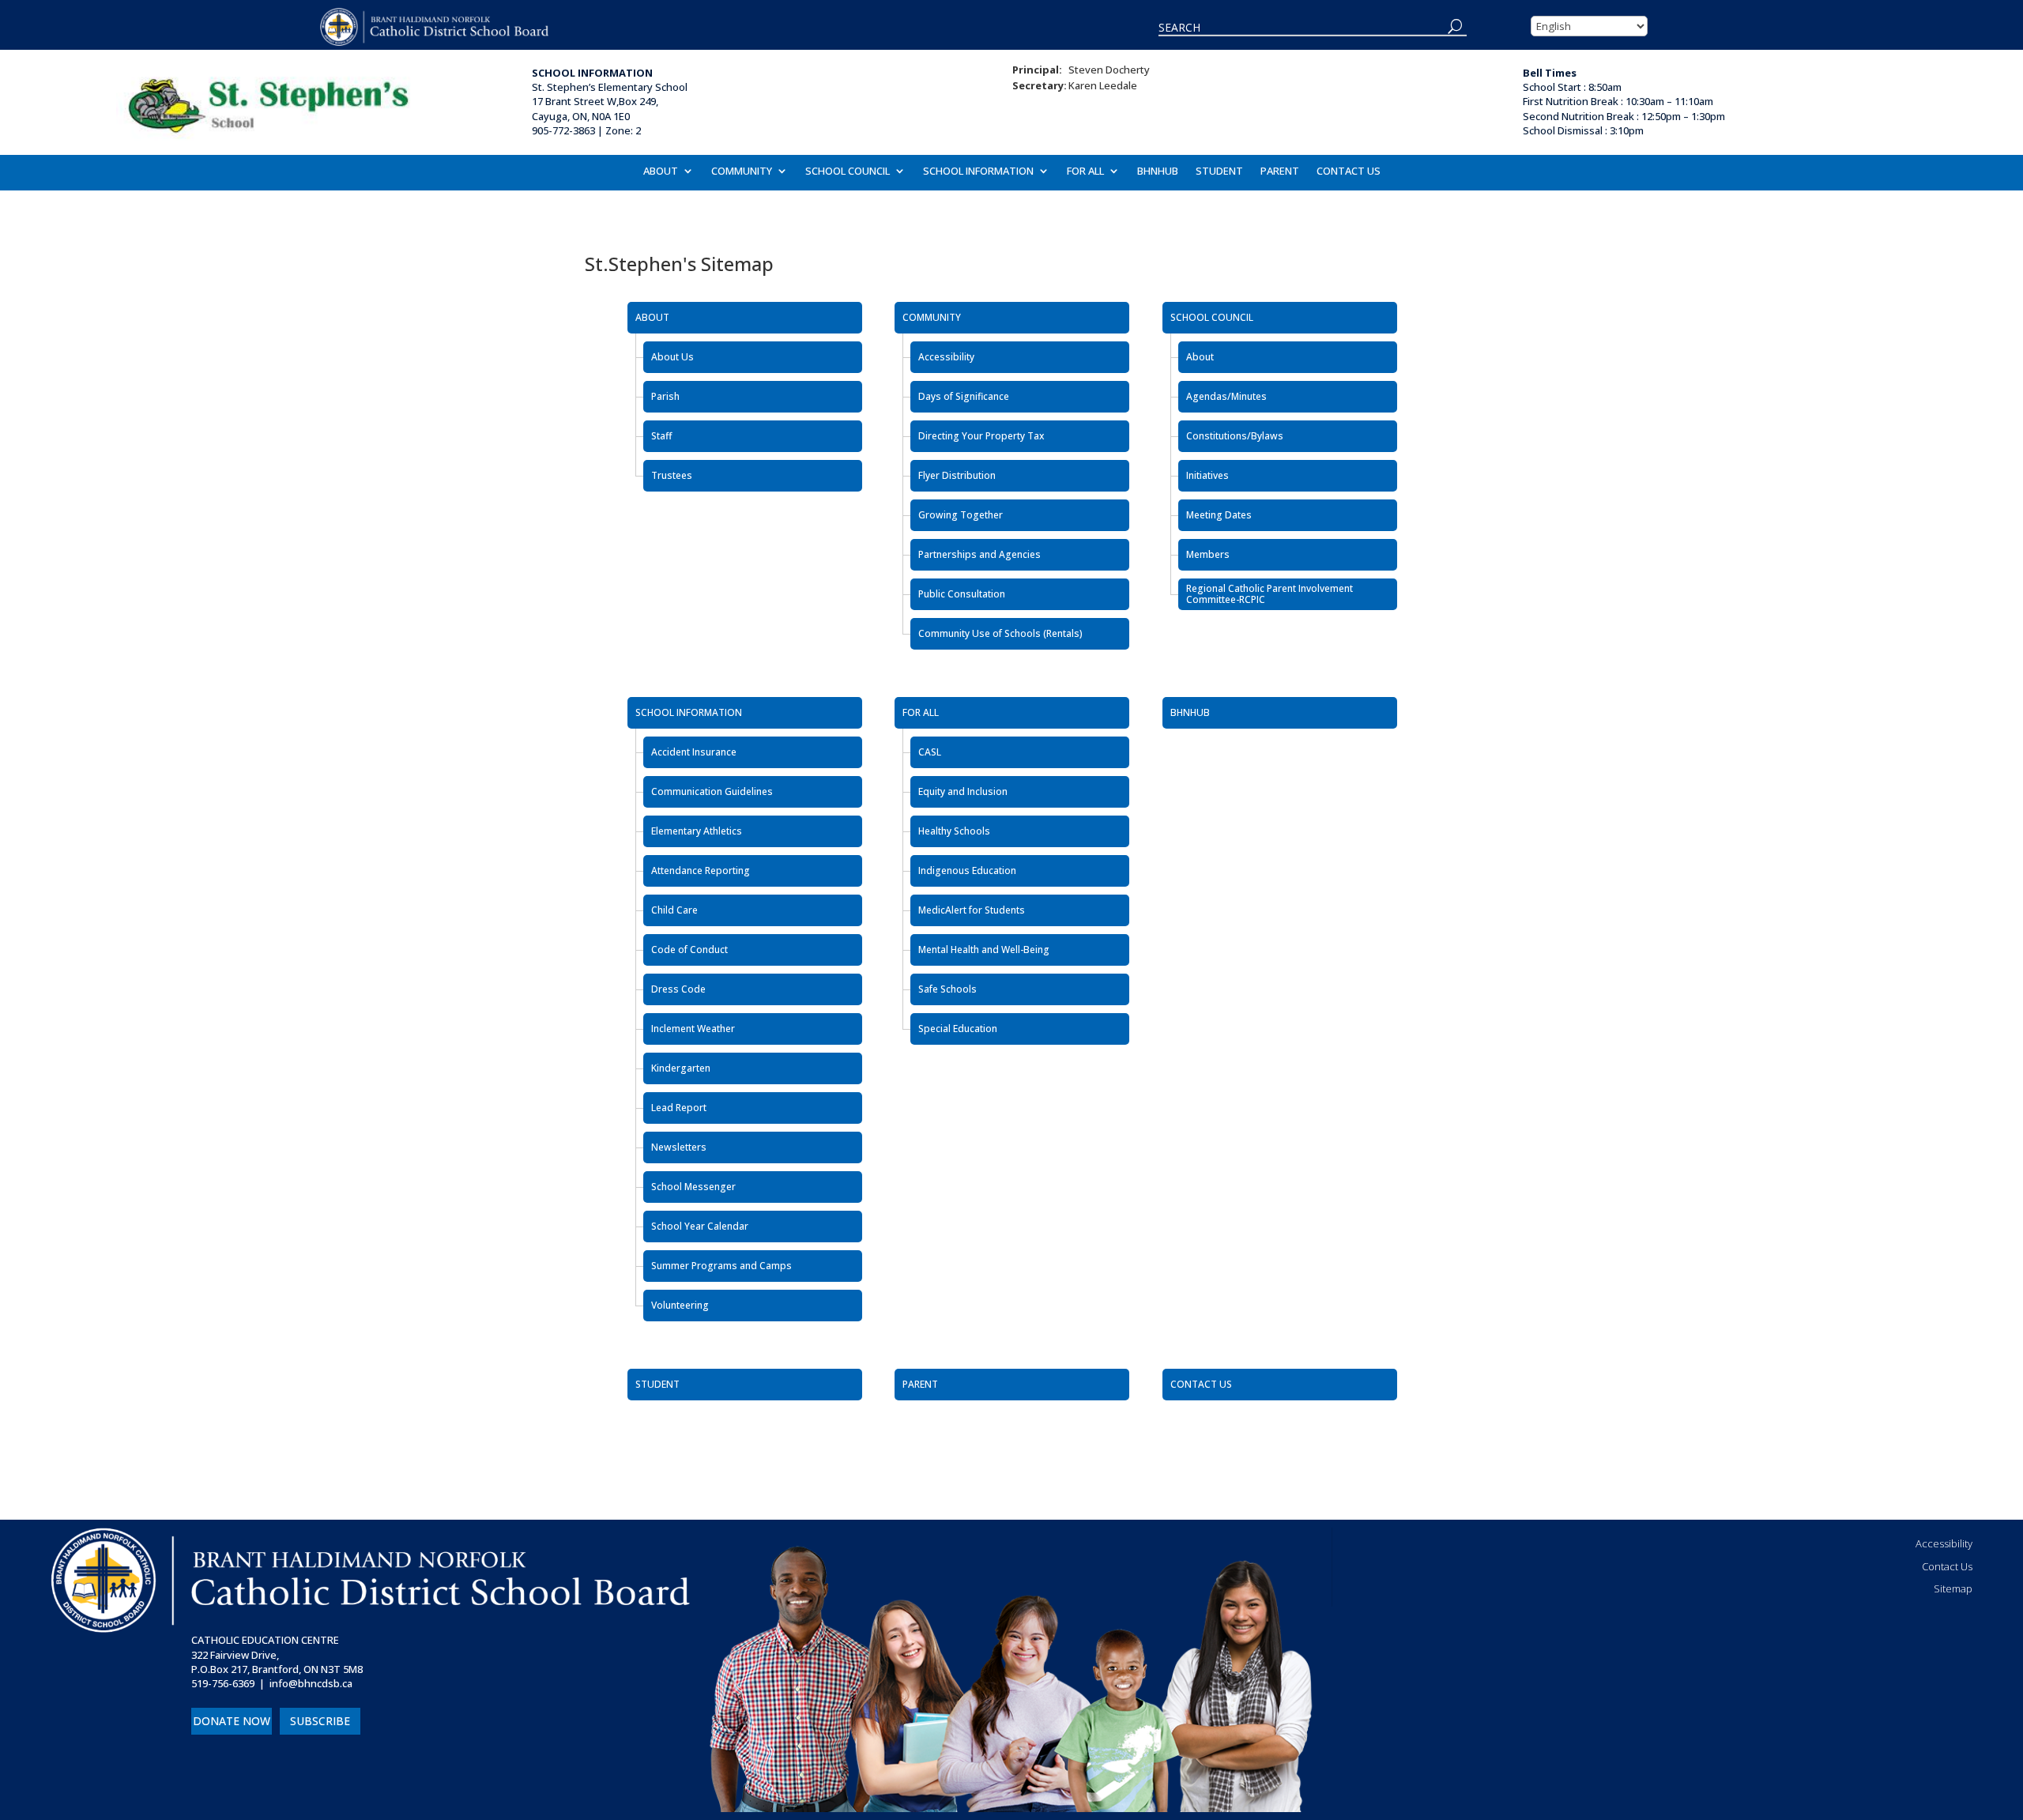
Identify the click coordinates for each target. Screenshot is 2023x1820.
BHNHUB (1158, 171)
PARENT (1280, 171)
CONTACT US (1349, 171)
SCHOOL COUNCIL (848, 171)
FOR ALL (1085, 171)
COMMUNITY (742, 171)
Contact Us (1947, 1566)
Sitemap (1953, 1588)
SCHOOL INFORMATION (978, 171)
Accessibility (1944, 1543)
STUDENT (1219, 171)
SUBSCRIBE (320, 1721)
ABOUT (661, 171)
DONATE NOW (232, 1721)
